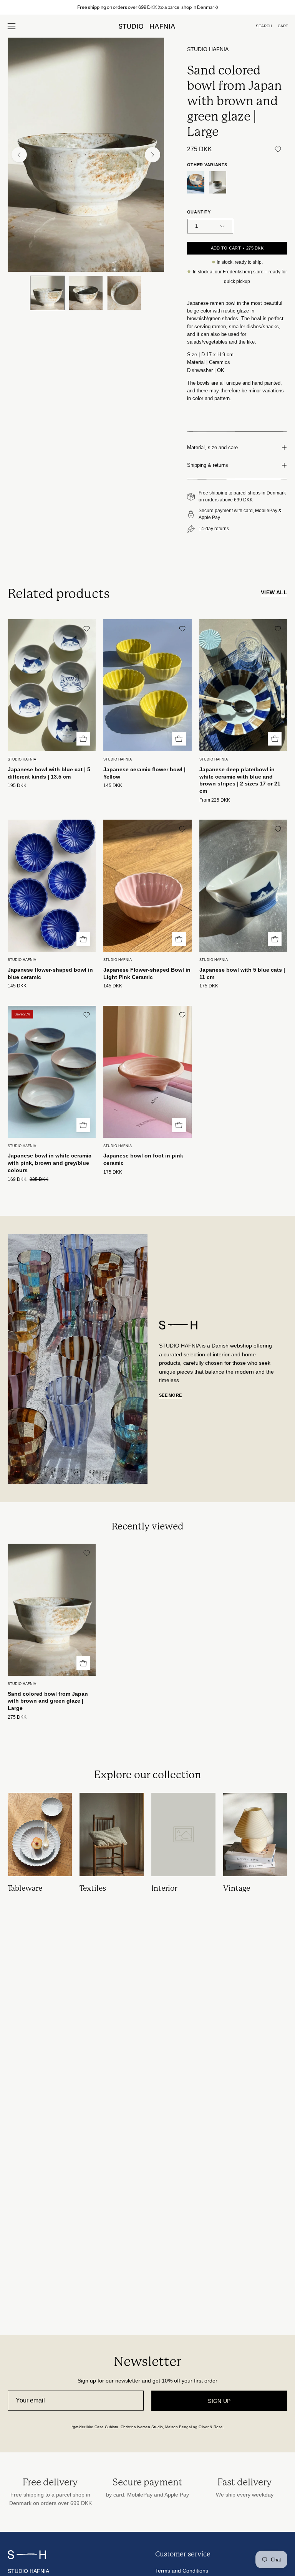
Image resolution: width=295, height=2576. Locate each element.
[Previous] (19, 155)
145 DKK (113, 786)
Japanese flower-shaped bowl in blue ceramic (50, 973)
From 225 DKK (215, 800)
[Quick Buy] (83, 739)
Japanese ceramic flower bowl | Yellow (144, 773)
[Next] (152, 155)
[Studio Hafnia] (147, 26)
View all (274, 592)
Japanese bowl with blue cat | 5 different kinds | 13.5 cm (49, 773)
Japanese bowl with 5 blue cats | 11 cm (242, 973)
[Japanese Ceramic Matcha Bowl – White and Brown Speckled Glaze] (218, 183)
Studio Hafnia (208, 49)
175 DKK (209, 986)
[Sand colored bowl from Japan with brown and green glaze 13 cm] (196, 183)
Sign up (219, 2401)
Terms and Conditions (182, 2571)
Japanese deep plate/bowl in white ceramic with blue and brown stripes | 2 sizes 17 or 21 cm (240, 780)
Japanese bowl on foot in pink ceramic (143, 1159)
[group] (147, 7)
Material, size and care (212, 447)
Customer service (183, 2554)
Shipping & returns (208, 465)
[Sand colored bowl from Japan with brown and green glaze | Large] (47, 293)
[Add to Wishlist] (278, 149)
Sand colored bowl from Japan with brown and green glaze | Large (48, 1701)
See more (170, 1395)
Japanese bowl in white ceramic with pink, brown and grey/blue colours (50, 1163)
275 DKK (17, 1717)
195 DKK (17, 786)
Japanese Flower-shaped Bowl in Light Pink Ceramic (147, 973)
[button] (264, 26)
